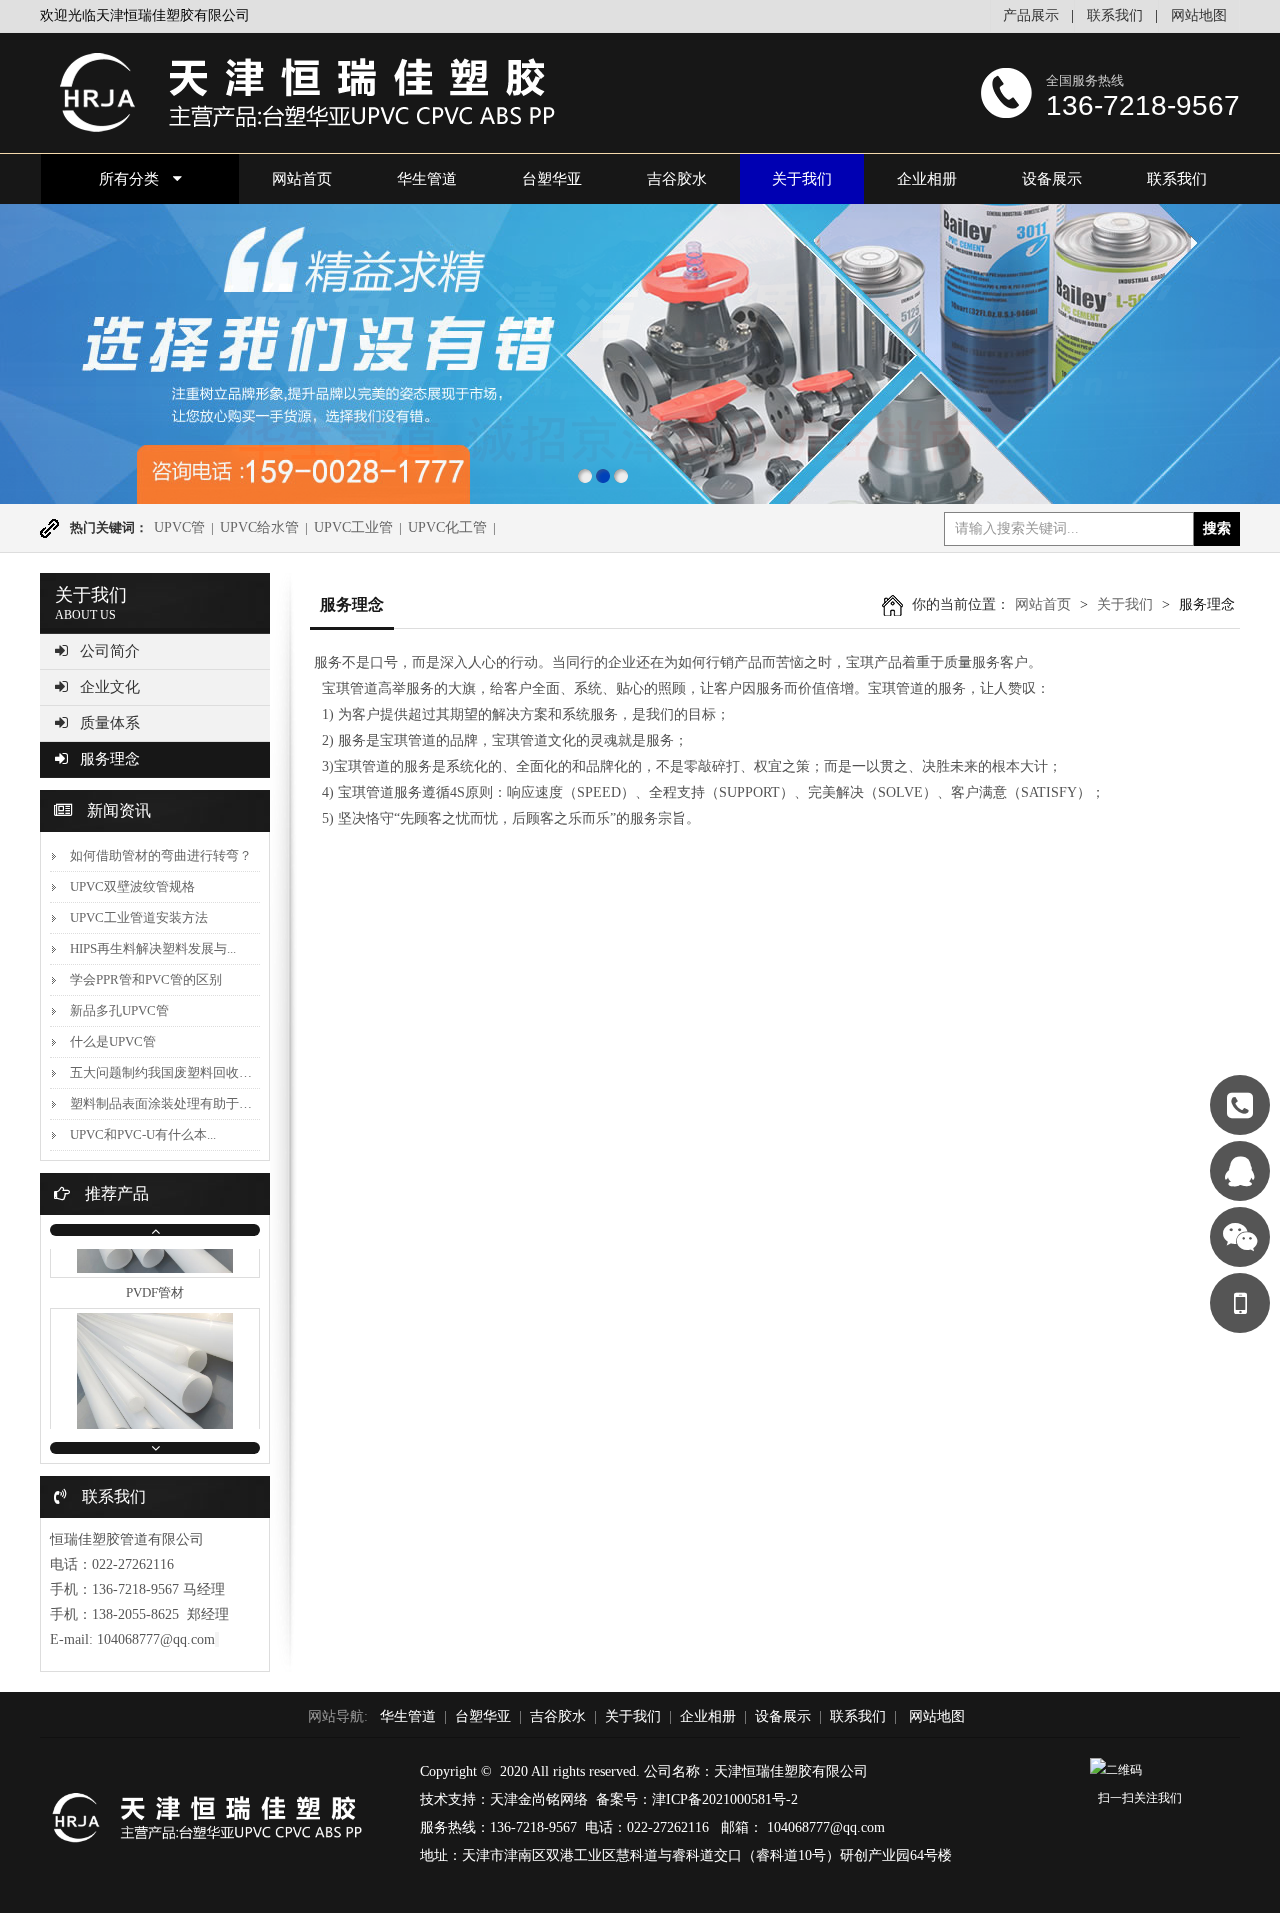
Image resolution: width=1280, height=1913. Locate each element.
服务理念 (110, 759)
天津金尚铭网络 (539, 1799)
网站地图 (1199, 15)
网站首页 (1043, 604)
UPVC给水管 (259, 527)
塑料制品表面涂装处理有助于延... (165, 1103)
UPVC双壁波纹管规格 (132, 886)
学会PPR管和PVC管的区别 (146, 979)
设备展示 (1052, 179)
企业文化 (110, 687)
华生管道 (427, 179)
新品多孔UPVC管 (119, 1010)
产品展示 (1031, 15)
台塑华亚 (552, 179)
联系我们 (1115, 15)
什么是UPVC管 (113, 1041)
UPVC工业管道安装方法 (139, 917)
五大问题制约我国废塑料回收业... (165, 1072)
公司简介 (110, 651)
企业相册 (927, 179)
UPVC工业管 (353, 527)
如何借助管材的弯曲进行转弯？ (161, 855)
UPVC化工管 (447, 527)
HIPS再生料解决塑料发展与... (153, 948)
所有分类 (129, 179)
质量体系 (110, 723)
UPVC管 (179, 527)
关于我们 (802, 179)
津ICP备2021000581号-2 (725, 1799)
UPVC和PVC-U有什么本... (143, 1134)
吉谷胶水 (677, 179)
